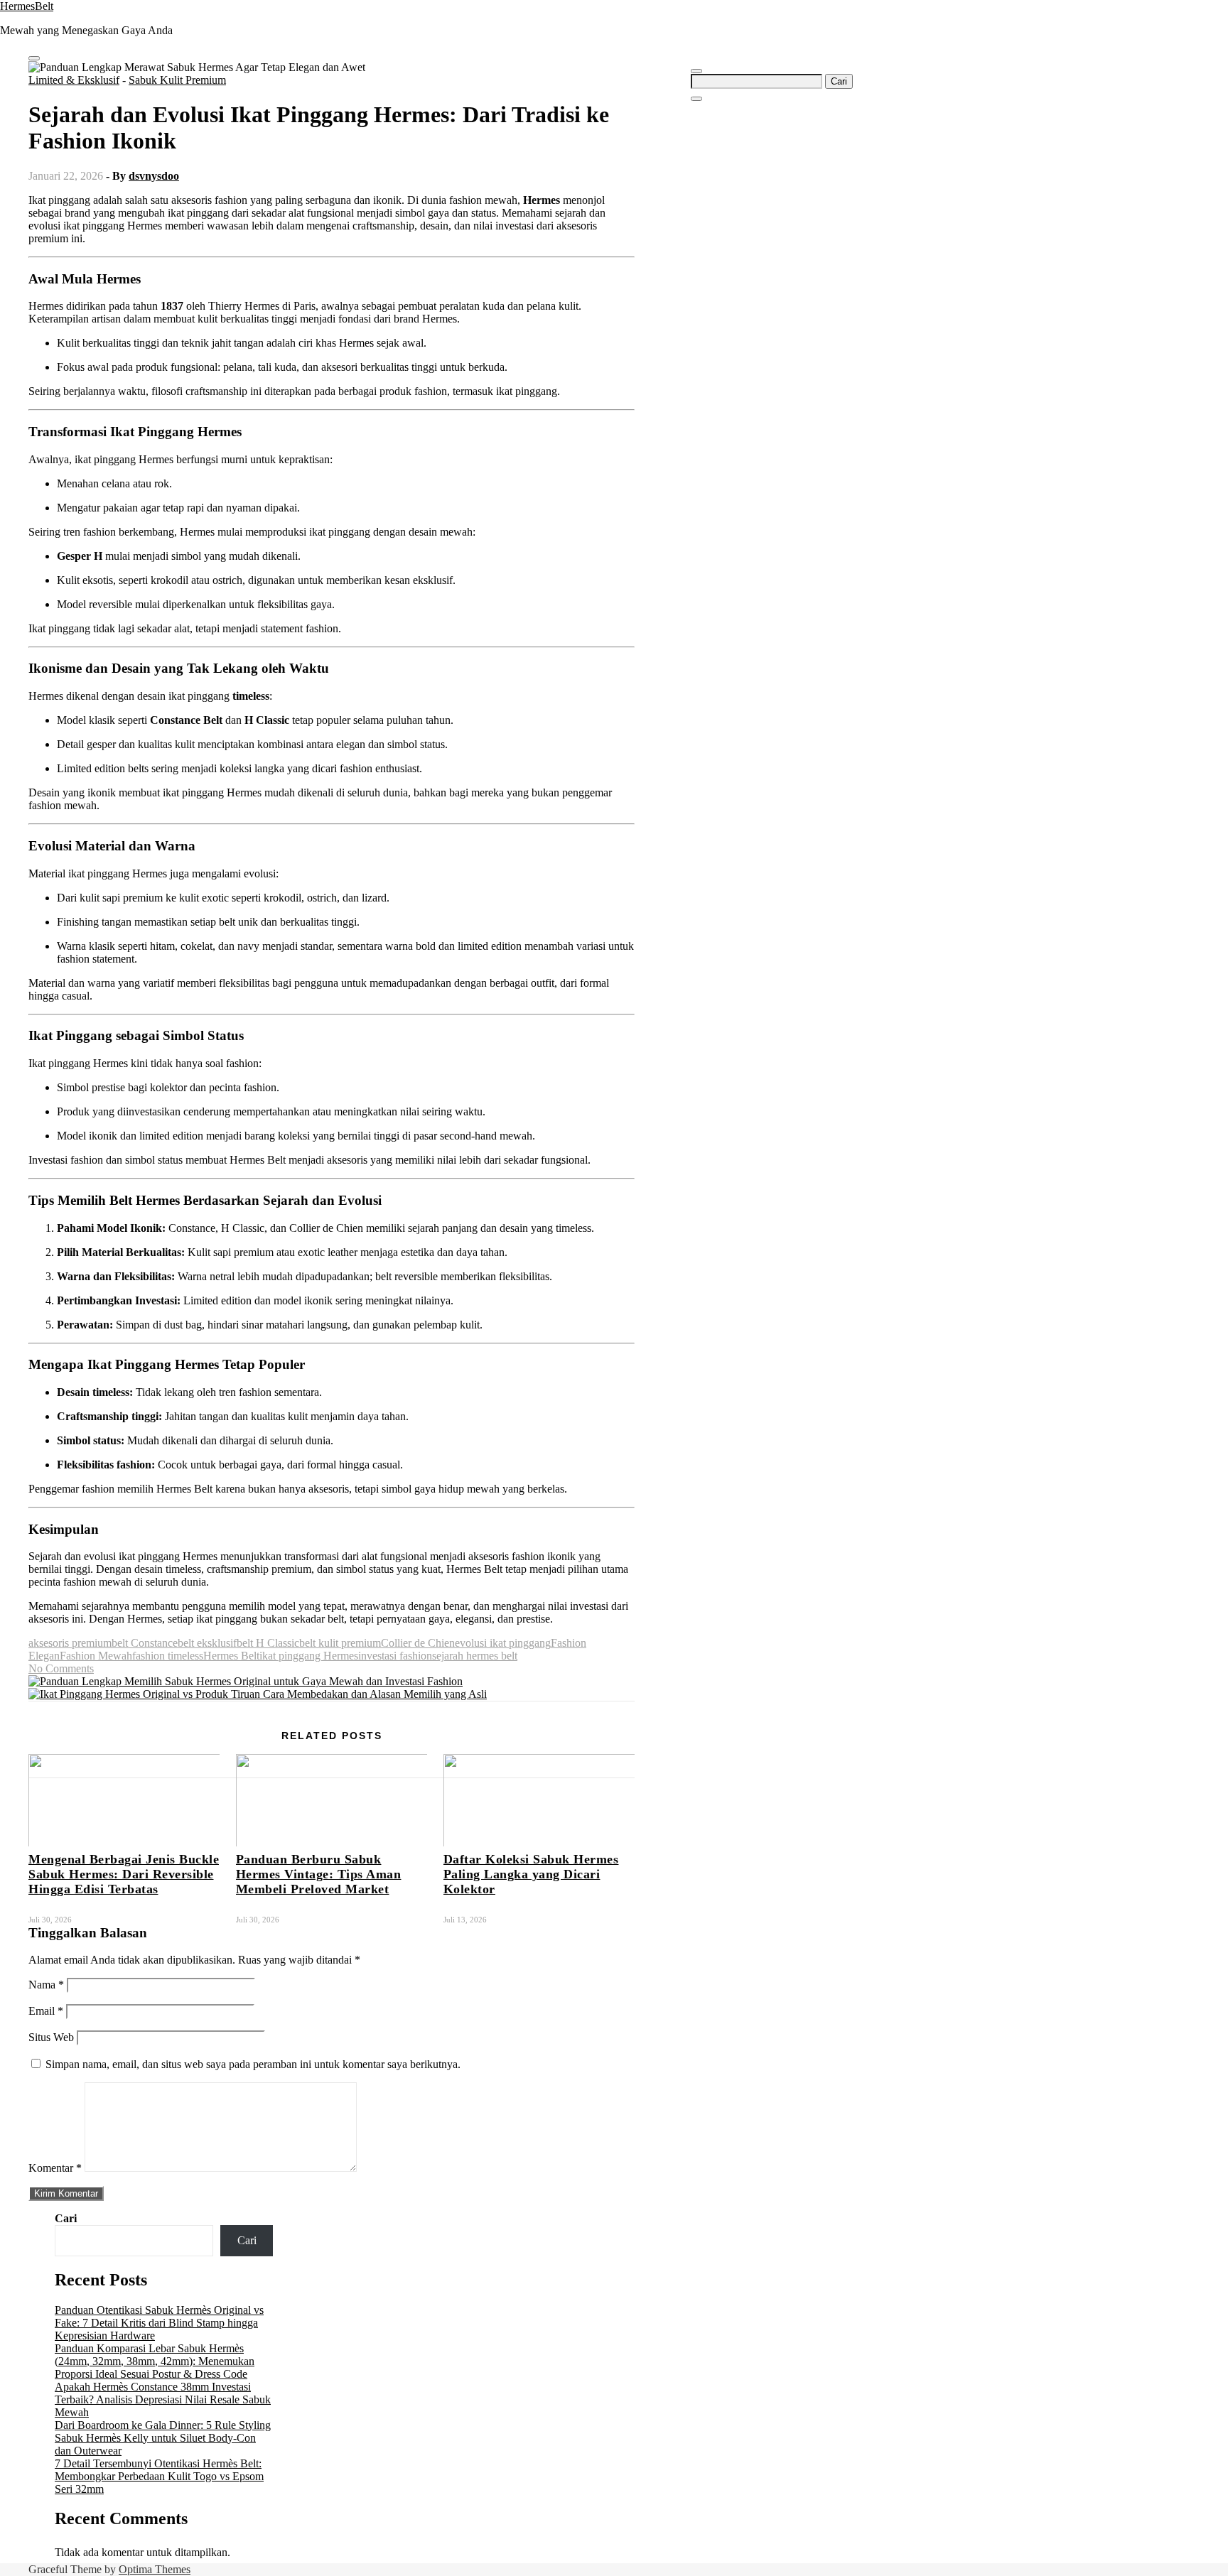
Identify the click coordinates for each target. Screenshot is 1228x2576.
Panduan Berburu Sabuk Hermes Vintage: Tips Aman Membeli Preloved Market (319, 1874)
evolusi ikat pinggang (503, 1643)
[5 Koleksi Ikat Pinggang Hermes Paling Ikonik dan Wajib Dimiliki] (258, 1694)
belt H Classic (268, 1643)
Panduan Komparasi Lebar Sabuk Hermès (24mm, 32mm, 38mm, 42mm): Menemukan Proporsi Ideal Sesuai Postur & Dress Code (155, 2361)
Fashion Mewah (96, 1656)
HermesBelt (27, 6)
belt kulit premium (340, 1643)
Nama (46, 1985)
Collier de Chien (418, 1643)
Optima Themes (155, 2569)
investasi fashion (395, 1656)
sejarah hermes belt (475, 1656)
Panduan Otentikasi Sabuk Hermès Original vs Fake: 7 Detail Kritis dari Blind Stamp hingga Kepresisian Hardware (159, 2323)
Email (46, 2011)
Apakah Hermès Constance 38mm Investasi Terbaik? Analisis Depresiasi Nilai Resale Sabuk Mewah (163, 2399)
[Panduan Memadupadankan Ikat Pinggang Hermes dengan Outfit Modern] (246, 1681)
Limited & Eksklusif (74, 80)
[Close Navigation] (696, 99)
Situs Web (51, 2037)
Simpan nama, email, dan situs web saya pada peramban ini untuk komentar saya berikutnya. (253, 2064)
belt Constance (145, 1643)
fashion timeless (168, 1656)
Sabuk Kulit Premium (177, 80)
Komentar (55, 2168)
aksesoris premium (70, 1643)
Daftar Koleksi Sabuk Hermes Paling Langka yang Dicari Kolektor (531, 1874)
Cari (66, 2218)
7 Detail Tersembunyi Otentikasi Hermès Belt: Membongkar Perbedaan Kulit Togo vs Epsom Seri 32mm (159, 2476)
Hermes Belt (231, 1656)
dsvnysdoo (154, 176)
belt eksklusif (207, 1643)
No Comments (61, 1668)
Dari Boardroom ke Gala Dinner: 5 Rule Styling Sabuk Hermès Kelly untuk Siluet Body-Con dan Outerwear (163, 2438)
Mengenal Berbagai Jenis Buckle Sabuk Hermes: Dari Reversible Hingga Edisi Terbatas (124, 1874)
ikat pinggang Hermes (309, 1656)
